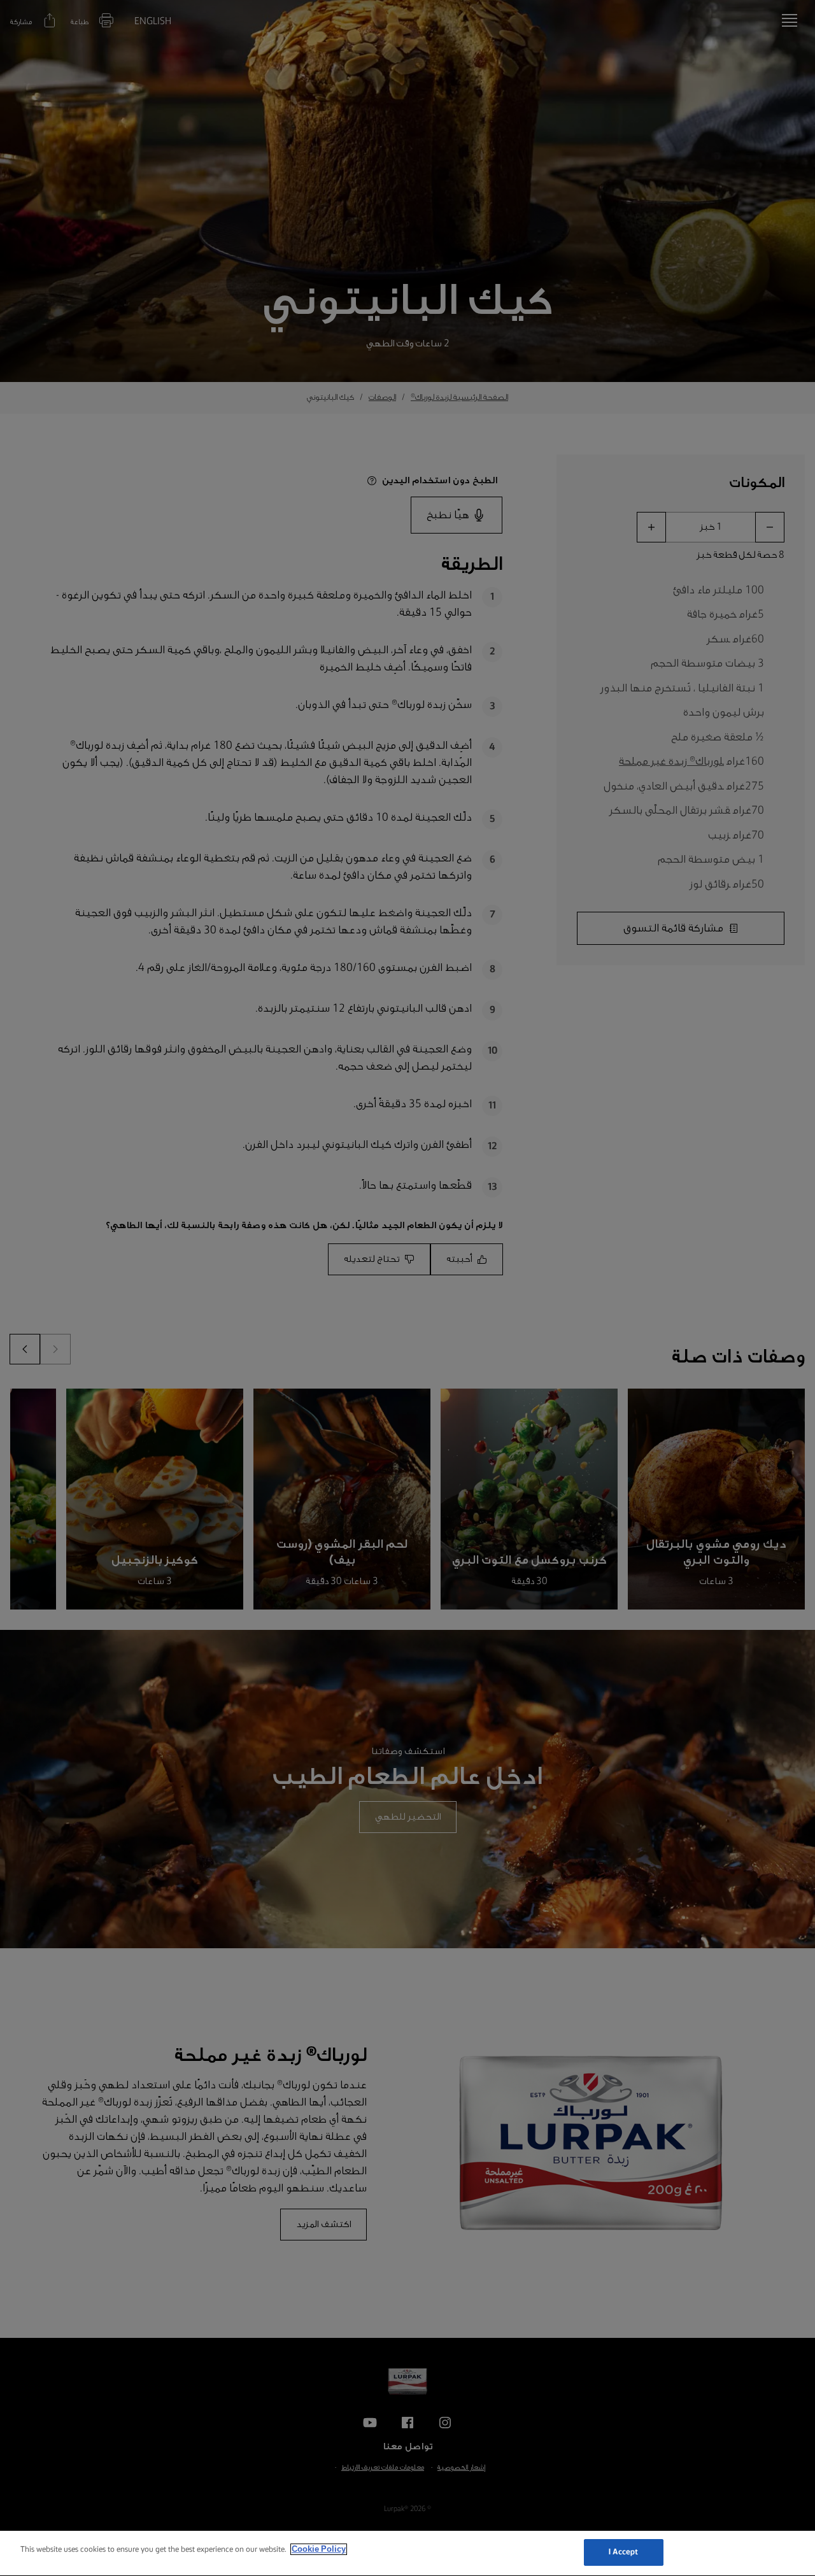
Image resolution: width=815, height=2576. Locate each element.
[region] (407, 2553)
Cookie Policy (319, 2549)
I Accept (624, 2552)
